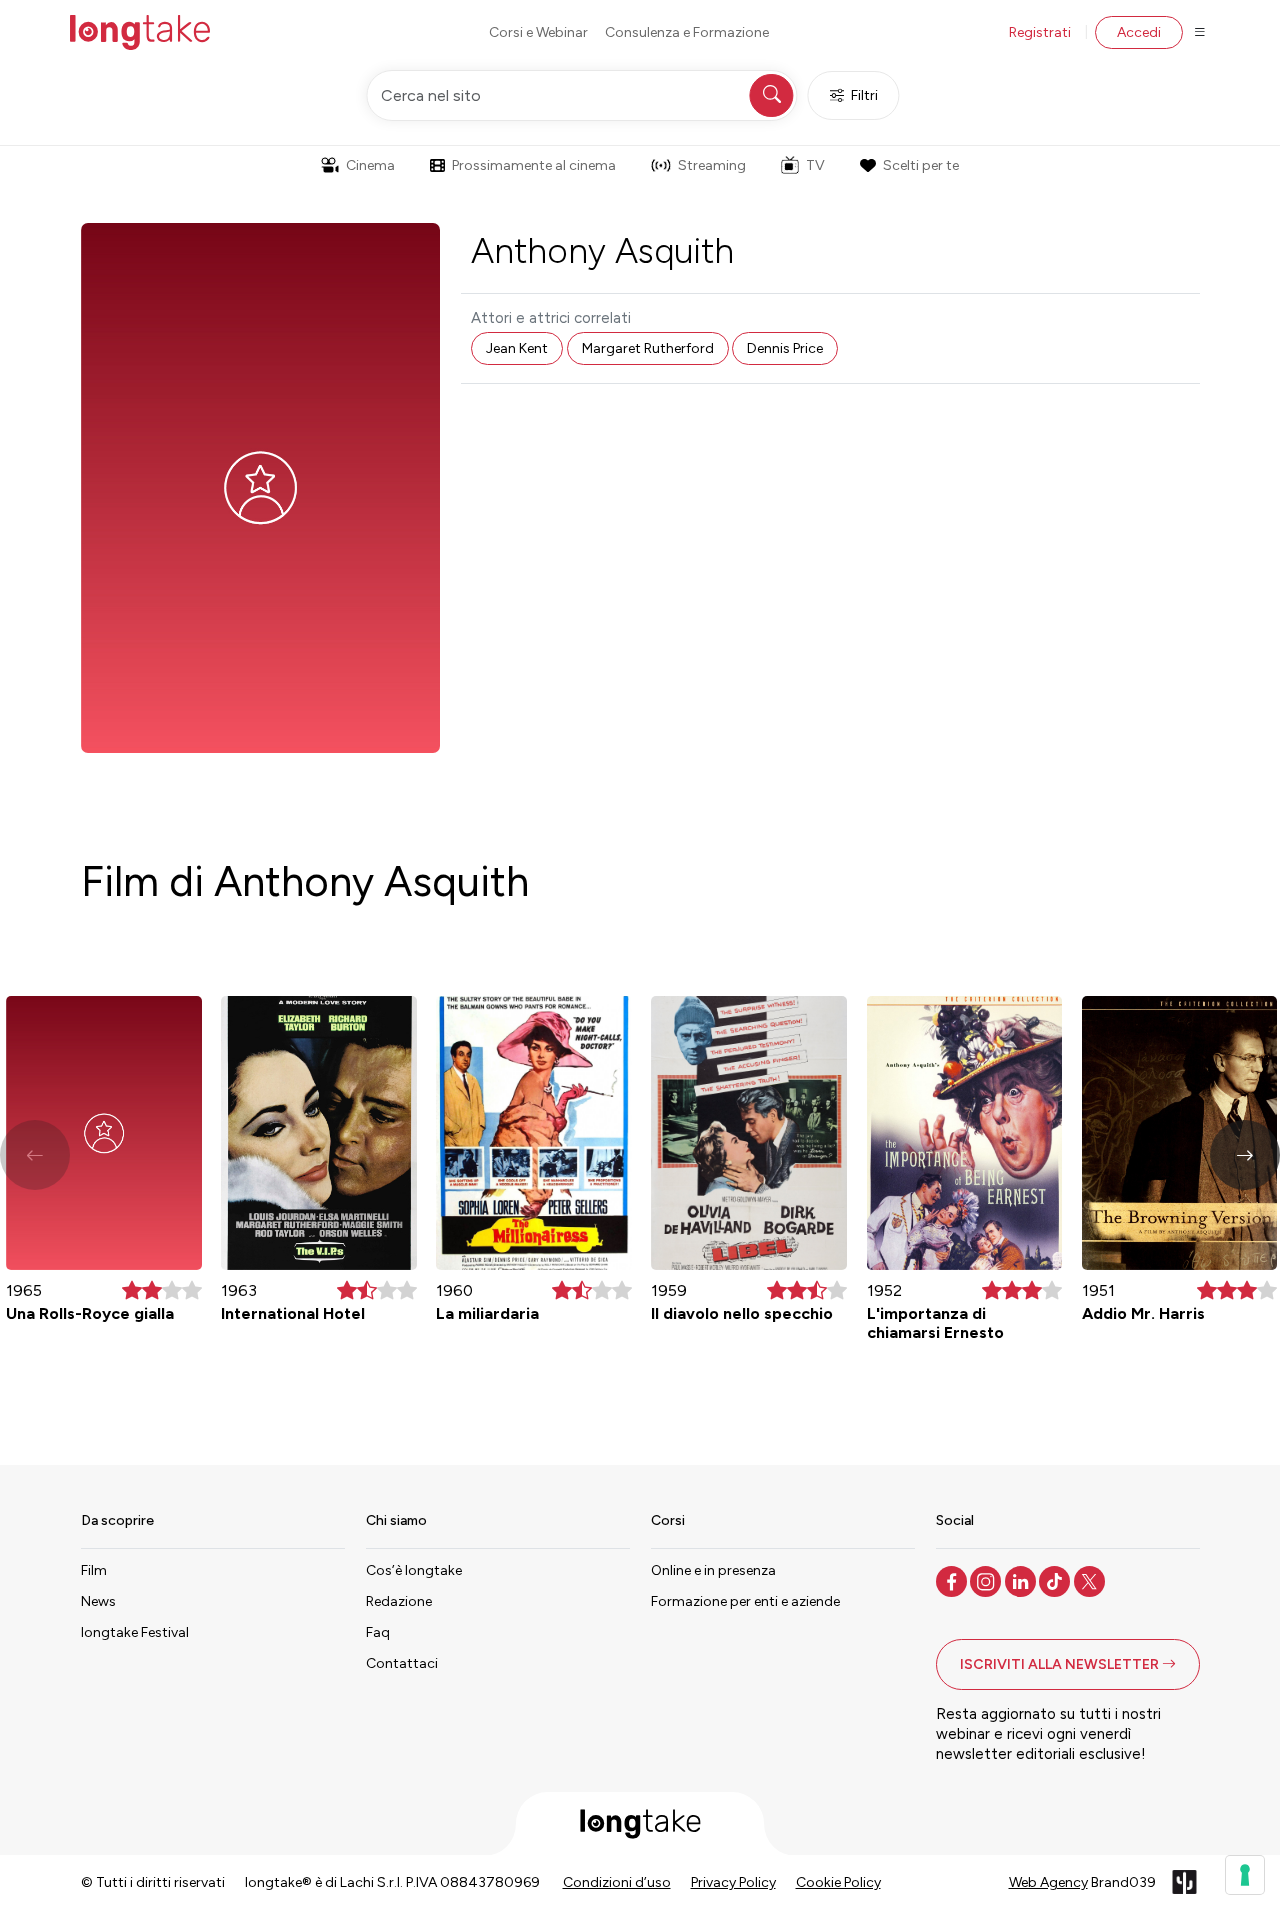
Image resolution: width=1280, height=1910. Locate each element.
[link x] (1091, 1580)
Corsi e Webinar (538, 32)
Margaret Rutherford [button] (648, 348)
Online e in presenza (713, 1570)
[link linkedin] (1022, 1580)
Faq (378, 1632)
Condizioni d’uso (617, 1882)
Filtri (864, 95)
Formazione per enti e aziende (745, 1601)
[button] (1245, 1155)
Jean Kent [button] (517, 348)
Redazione (399, 1601)
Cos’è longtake (414, 1570)
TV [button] (815, 165)
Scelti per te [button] (921, 165)
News (98, 1601)
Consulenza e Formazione (687, 32)
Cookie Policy (838, 1882)
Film (94, 1570)
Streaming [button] (712, 165)
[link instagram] (987, 1580)
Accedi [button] (1139, 32)
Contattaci (402, 1663)
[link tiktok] (1056, 1580)
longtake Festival (135, 1632)
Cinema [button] (370, 165)
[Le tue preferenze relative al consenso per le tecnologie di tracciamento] (1245, 1875)
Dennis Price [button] (785, 348)
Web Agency (1048, 1882)
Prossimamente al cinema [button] (534, 165)
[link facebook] (953, 1580)
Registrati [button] (1040, 32)
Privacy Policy (733, 1882)
